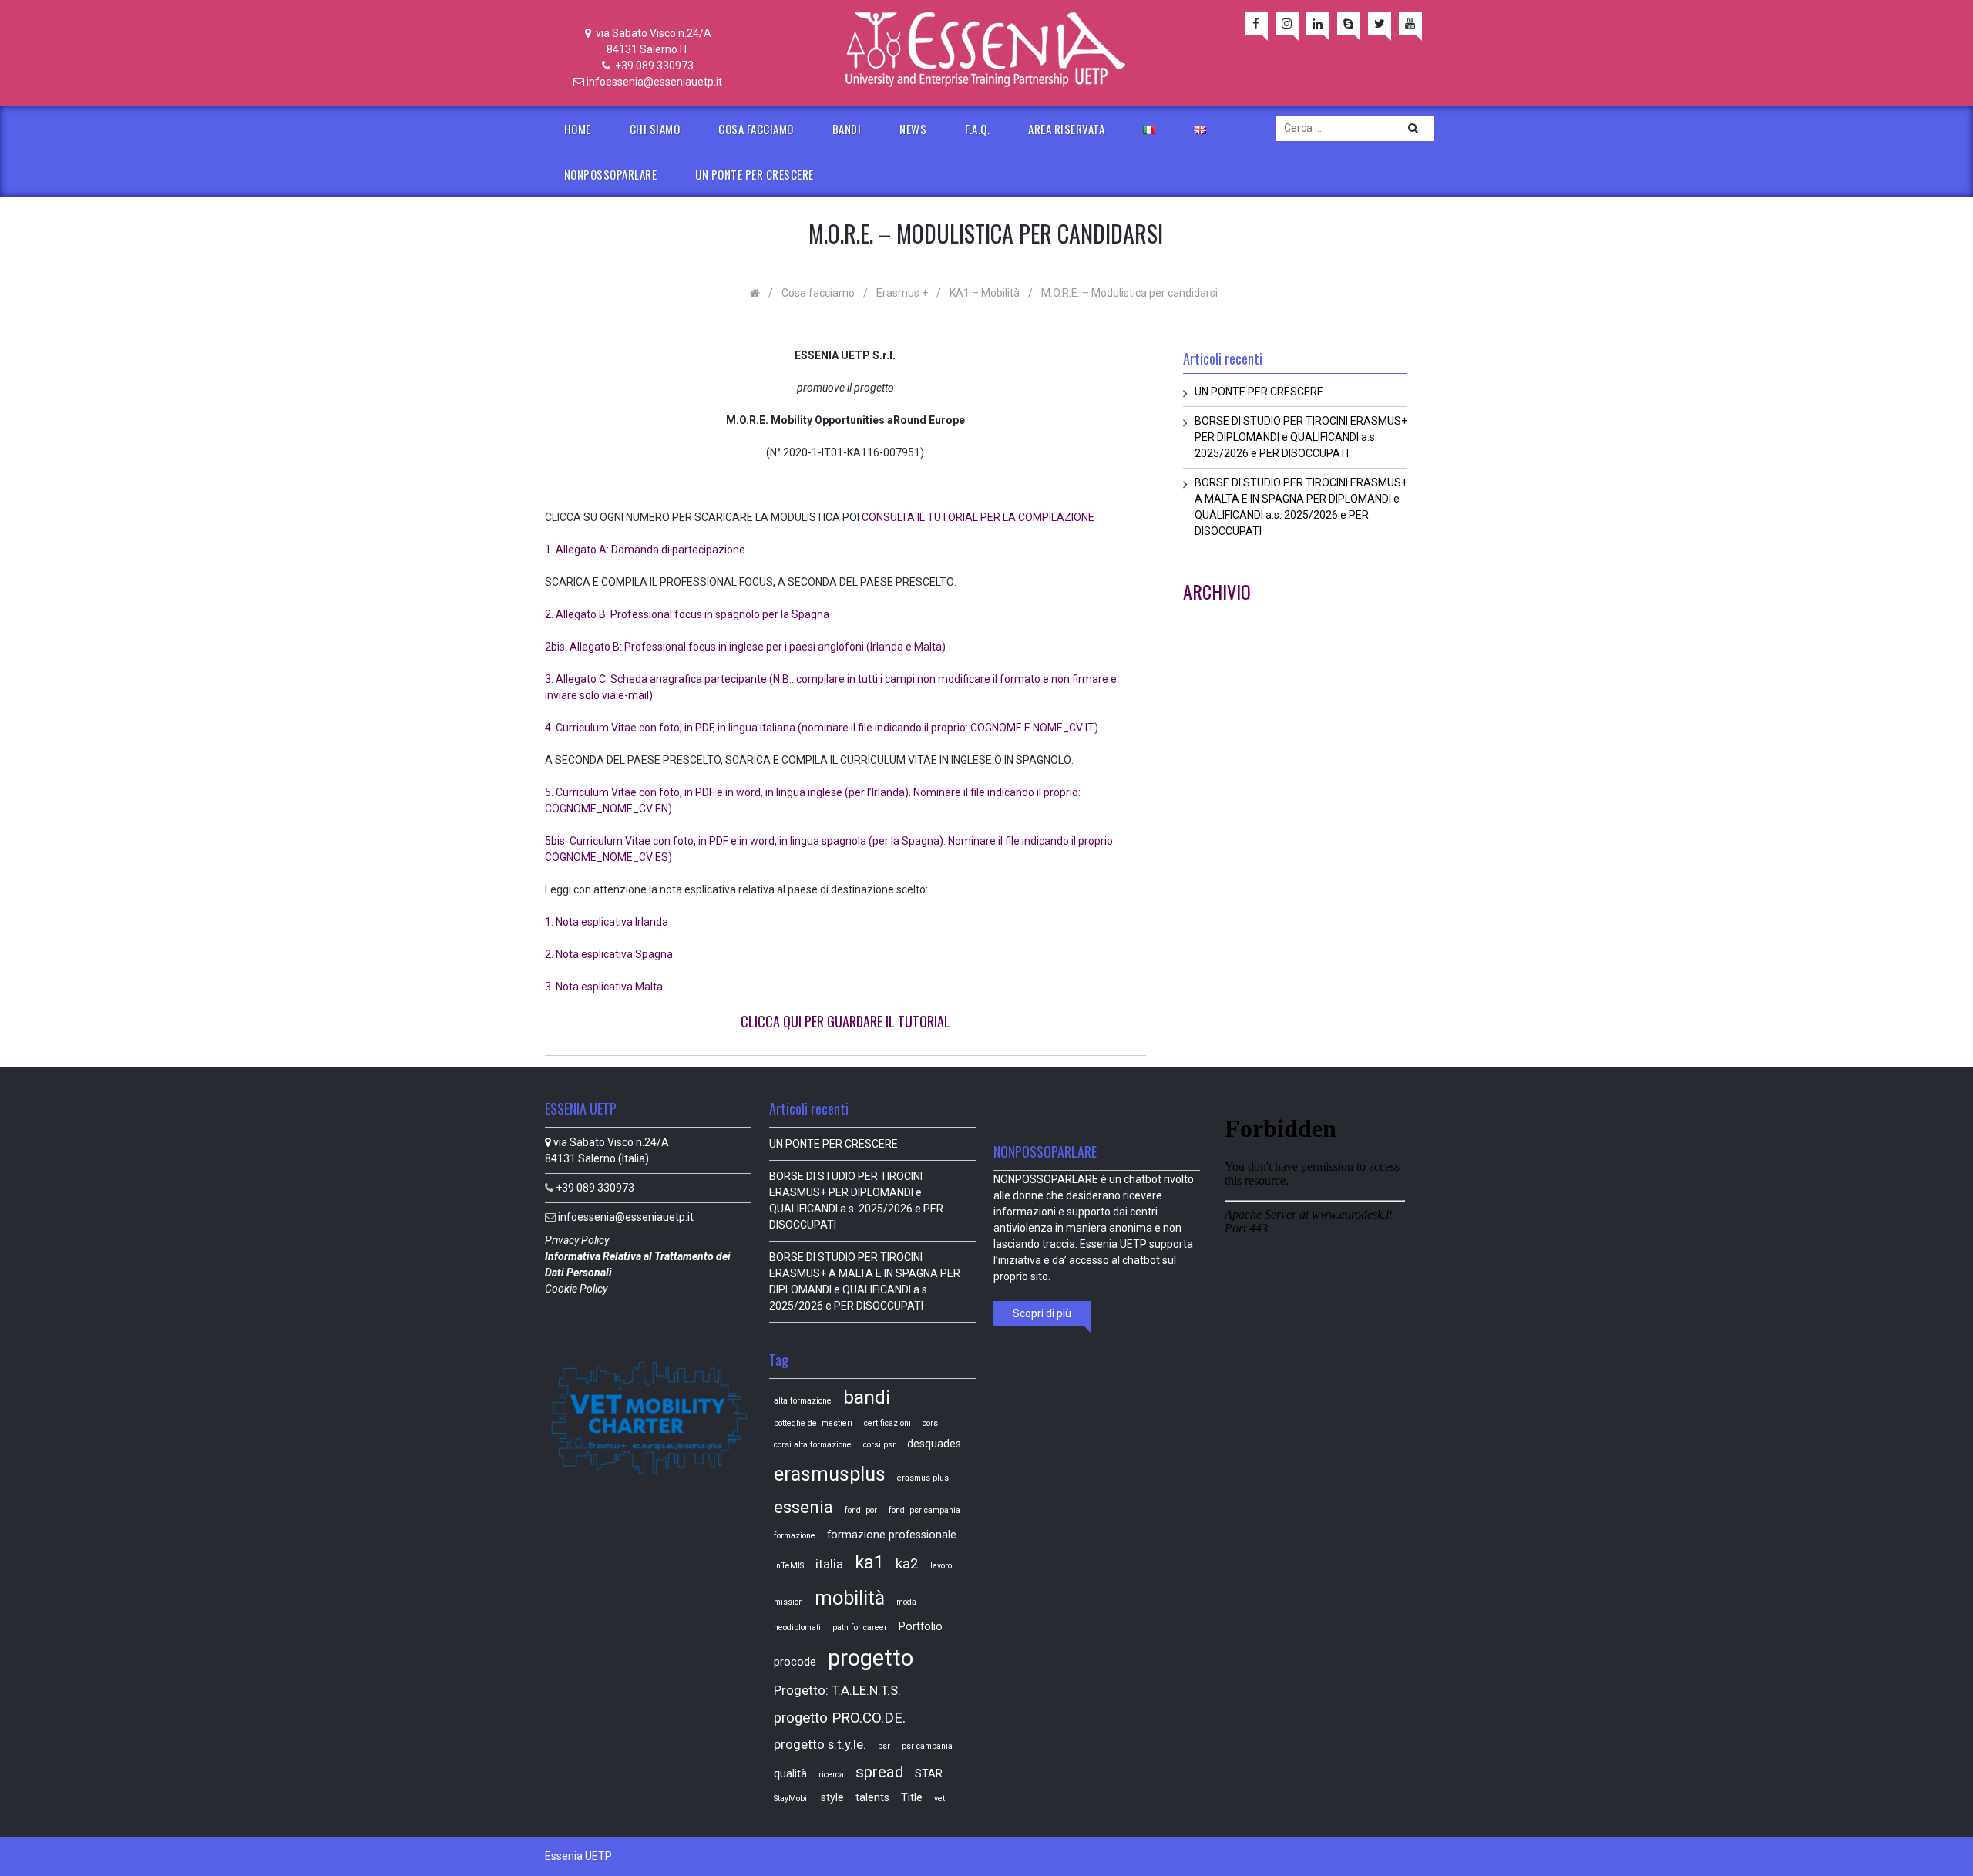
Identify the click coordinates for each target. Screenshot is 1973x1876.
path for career (860, 1627)
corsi (931, 1423)
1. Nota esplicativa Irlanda (607, 922)
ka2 (907, 1564)
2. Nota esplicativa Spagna (609, 954)
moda (906, 1602)
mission (788, 1602)
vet (939, 1799)
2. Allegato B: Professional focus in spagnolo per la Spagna (687, 614)
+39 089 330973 (653, 66)
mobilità (850, 1598)
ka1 (869, 1562)
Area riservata (1066, 129)
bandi (867, 1397)
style (832, 1797)
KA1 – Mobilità (985, 293)
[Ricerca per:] (1355, 128)
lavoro (941, 1566)
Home (578, 129)
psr (884, 1746)
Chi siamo (655, 129)
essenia (803, 1507)
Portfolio (921, 1626)
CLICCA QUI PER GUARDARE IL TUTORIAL (845, 1021)
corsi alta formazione (813, 1445)
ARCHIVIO (1217, 591)
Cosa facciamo (756, 129)
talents (872, 1797)
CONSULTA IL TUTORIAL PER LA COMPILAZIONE (978, 517)
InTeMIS (789, 1566)
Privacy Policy (578, 1240)
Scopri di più (1042, 1313)
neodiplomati (797, 1627)
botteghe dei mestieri (813, 1423)
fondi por (861, 1510)
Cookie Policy (577, 1289)
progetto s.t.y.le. (820, 1745)
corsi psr (879, 1445)
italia (829, 1564)
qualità (790, 1773)
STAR (929, 1773)
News (913, 129)
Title (912, 1797)
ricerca (831, 1775)
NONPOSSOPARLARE (611, 174)
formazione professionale (892, 1535)
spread (879, 1772)
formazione (795, 1536)
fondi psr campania (924, 1510)
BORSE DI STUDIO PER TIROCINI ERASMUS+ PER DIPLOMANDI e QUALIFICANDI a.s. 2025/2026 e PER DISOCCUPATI (1301, 437)
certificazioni (887, 1423)
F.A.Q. (977, 129)
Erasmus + (902, 293)
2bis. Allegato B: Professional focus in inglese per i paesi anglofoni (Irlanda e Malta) (745, 647)
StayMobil (792, 1799)
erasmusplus (830, 1474)
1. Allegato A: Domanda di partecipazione (645, 550)
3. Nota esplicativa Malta (604, 987)
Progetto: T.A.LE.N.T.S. (837, 1691)
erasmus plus (923, 1478)
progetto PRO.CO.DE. (840, 1718)
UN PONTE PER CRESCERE (755, 174)
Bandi (847, 129)
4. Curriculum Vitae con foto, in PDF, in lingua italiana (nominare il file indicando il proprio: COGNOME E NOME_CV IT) (822, 728)
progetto (871, 1658)
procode (795, 1662)
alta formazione (803, 1401)
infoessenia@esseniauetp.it (654, 82)
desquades (934, 1444)
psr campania (927, 1746)
